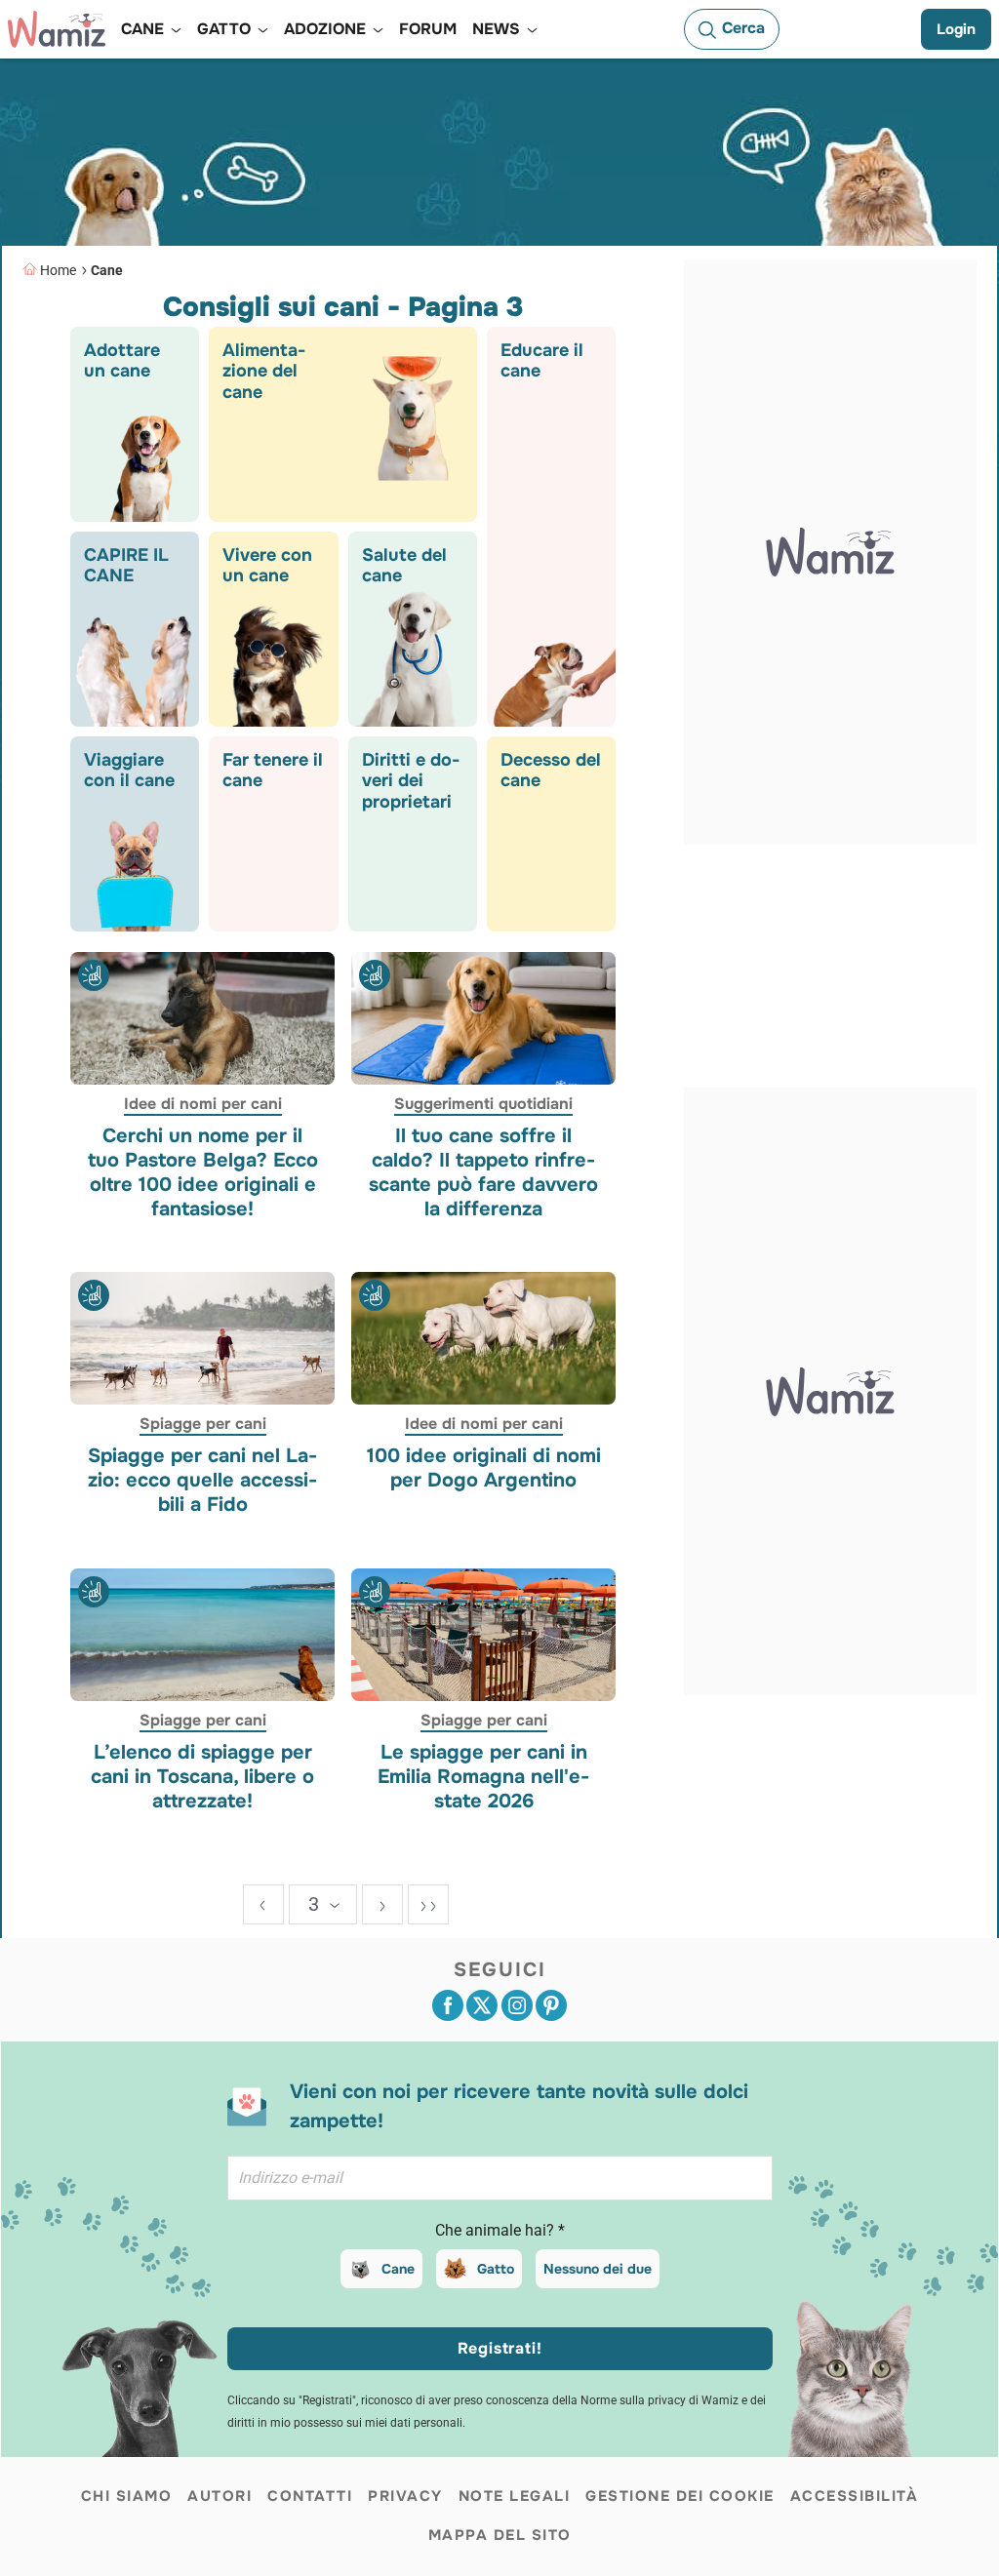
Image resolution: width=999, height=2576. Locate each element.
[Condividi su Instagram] (517, 2005)
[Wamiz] (57, 29)
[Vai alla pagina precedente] (263, 1904)
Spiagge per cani (203, 1424)
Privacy (405, 2496)
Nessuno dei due (598, 2269)
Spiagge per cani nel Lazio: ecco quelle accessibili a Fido (202, 1480)
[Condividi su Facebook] (448, 2005)
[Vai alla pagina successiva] (382, 1904)
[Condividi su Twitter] (482, 2005)
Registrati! (500, 2348)
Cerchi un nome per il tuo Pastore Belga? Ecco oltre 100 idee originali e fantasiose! (203, 1171)
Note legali (515, 2496)
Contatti (310, 2496)
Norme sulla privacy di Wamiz (659, 2400)
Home (58, 270)
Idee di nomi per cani (203, 1103)
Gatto (496, 2269)
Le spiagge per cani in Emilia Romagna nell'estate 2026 (483, 1776)
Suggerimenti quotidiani (483, 1103)
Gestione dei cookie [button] (680, 2496)
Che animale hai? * (500, 2230)
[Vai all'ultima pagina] (428, 1904)
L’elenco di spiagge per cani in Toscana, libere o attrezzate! (202, 1776)
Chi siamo (127, 2496)
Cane (107, 270)
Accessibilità (855, 2496)
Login (956, 29)
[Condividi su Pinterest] (551, 2005)
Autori (220, 2496)
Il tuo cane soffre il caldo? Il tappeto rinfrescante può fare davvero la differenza (483, 1171)
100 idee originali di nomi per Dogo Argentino (483, 1468)
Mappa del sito (500, 2535)
